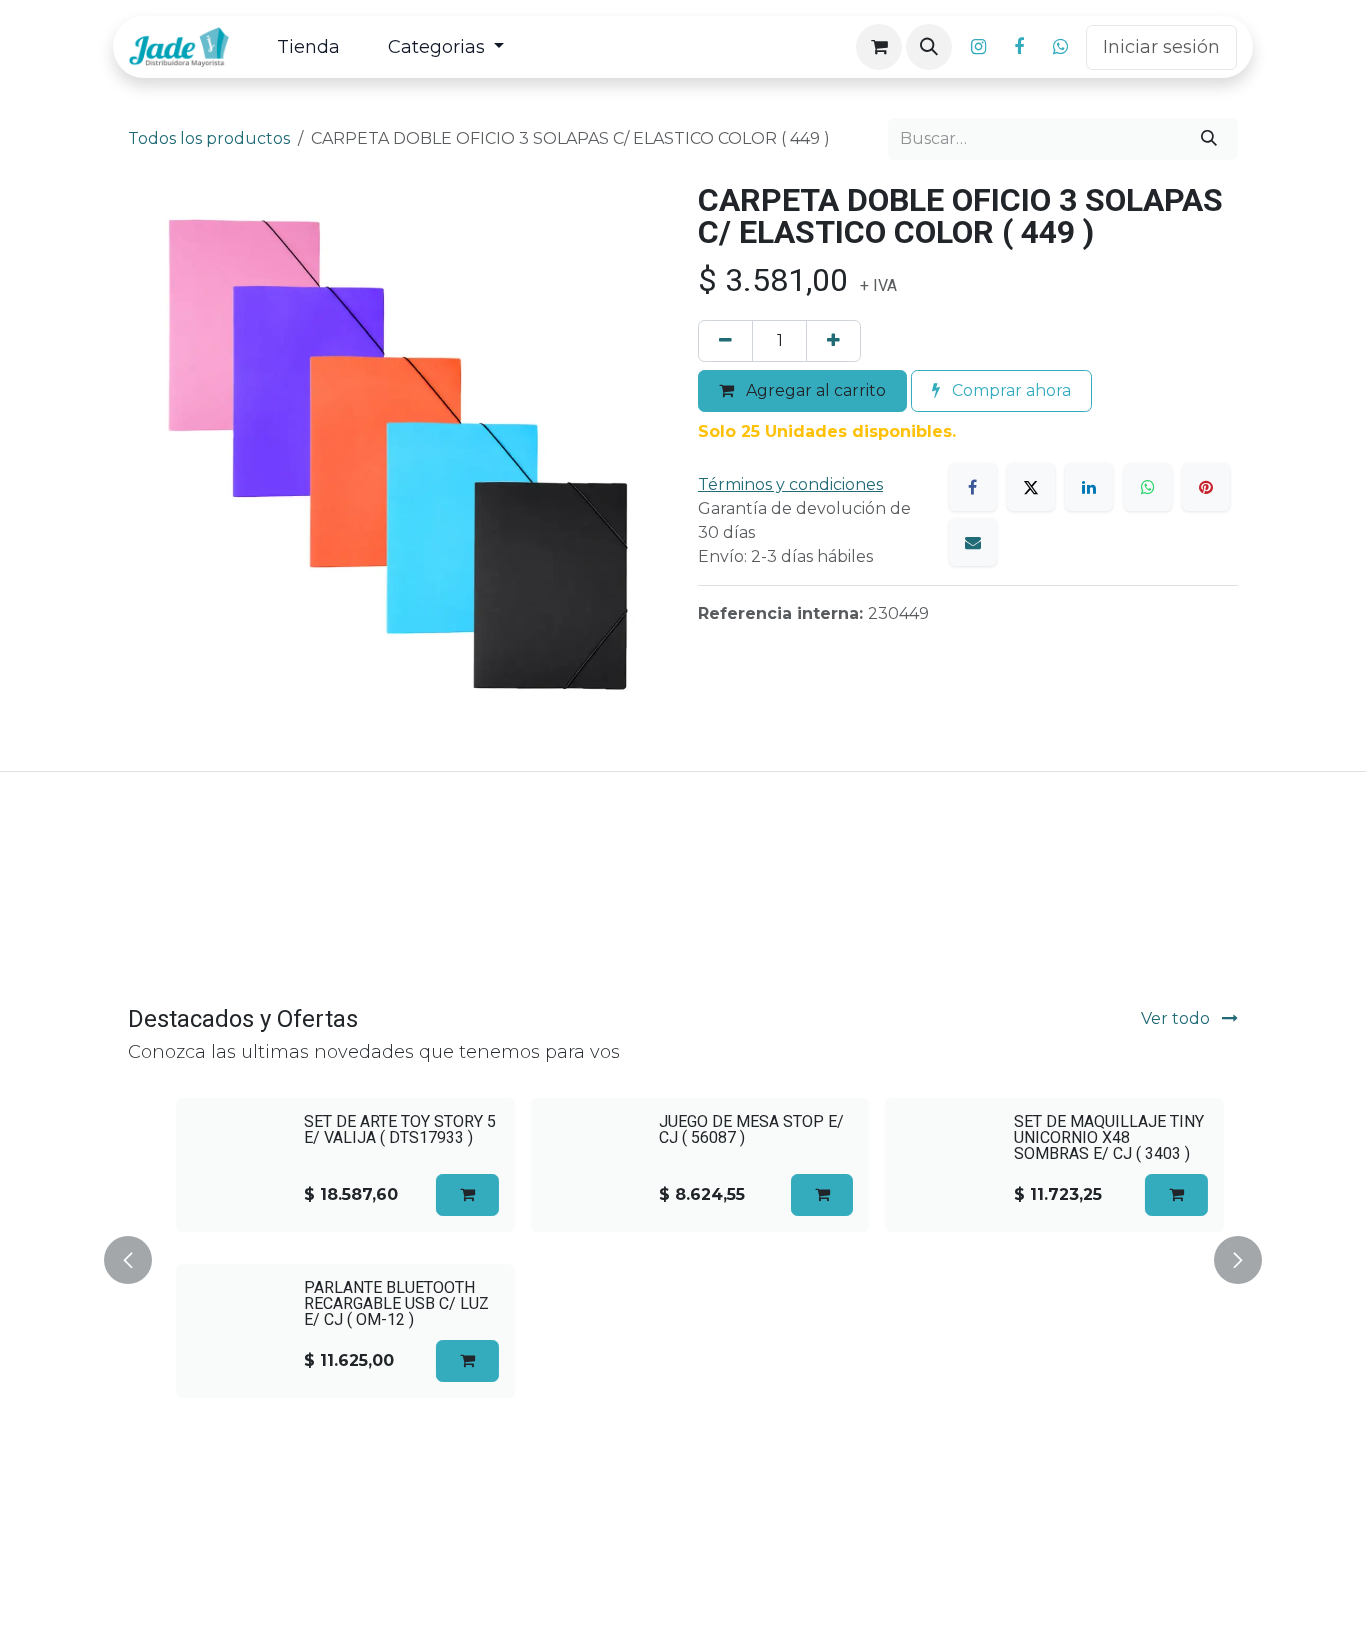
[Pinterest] (1206, 487)
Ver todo (1177, 1018)
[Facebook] (1019, 47)
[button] (929, 47)
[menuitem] (308, 47)
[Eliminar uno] (725, 341)
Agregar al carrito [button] (814, 390)
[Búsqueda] (1209, 139)
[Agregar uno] (833, 341)
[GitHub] (1060, 47)
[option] (683, 1256)
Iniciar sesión (1161, 47)
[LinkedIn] (1089, 487)
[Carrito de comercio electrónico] (879, 47)
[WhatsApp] (1148, 487)
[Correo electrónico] (973, 542)
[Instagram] (978, 47)
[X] (1031, 487)
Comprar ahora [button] (1009, 390)
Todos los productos (209, 138)
